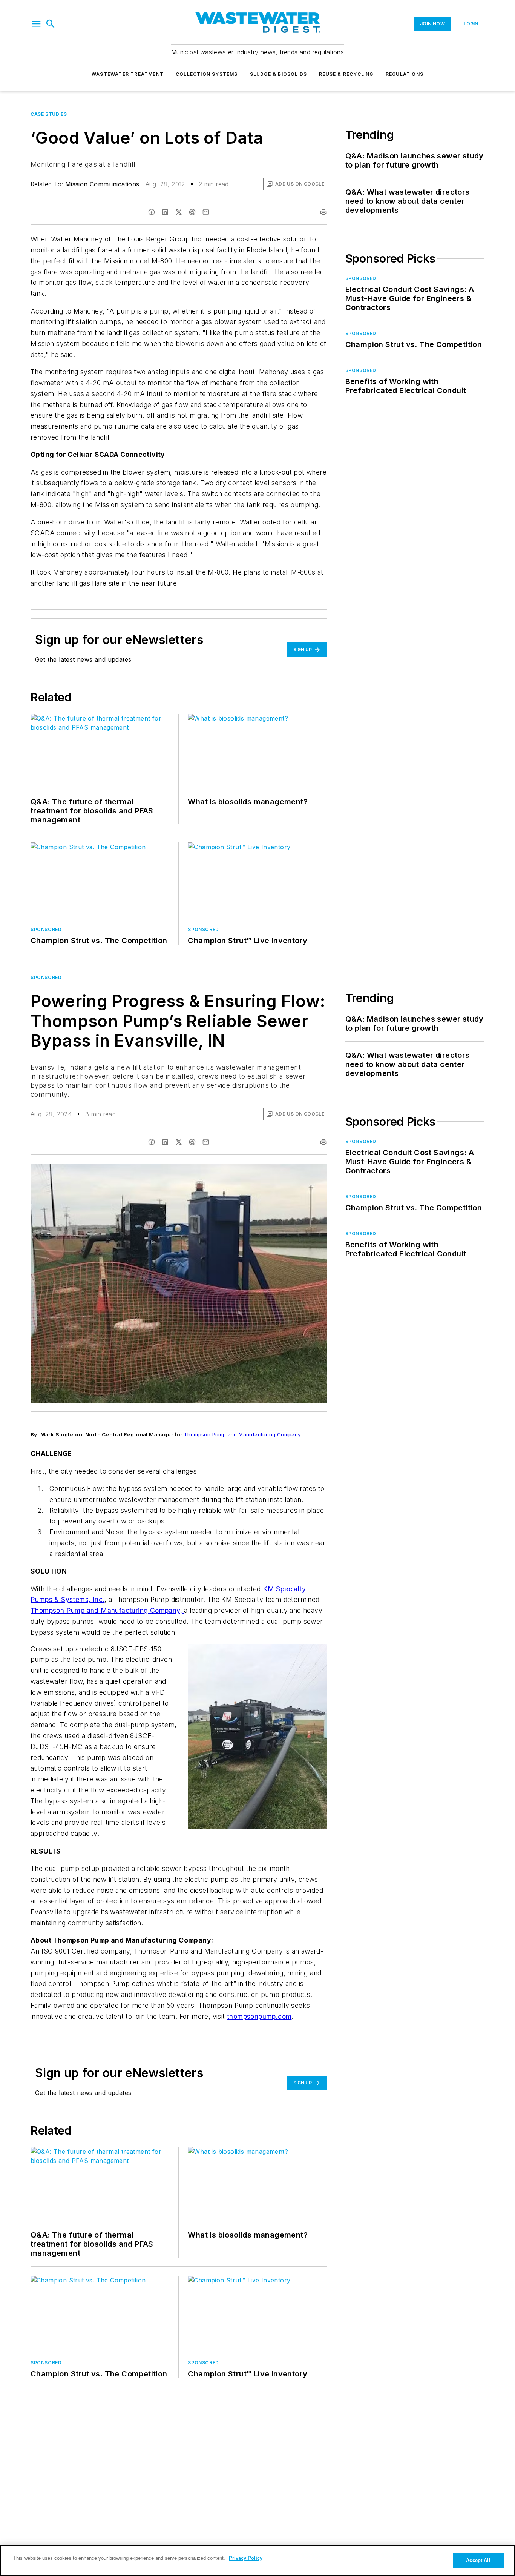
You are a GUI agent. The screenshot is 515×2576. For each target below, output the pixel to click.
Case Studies (49, 114)
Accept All (478, 2560)
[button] (36, 24)
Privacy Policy (246, 2558)
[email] (206, 212)
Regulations (405, 74)
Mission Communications (102, 184)
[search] (51, 24)
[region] (257, 2561)
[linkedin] (165, 212)
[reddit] (192, 212)
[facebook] (152, 212)
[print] (323, 212)
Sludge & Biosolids (279, 74)
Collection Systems (207, 74)
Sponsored (46, 977)
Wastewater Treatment (128, 74)
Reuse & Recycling (346, 74)
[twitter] (179, 212)
